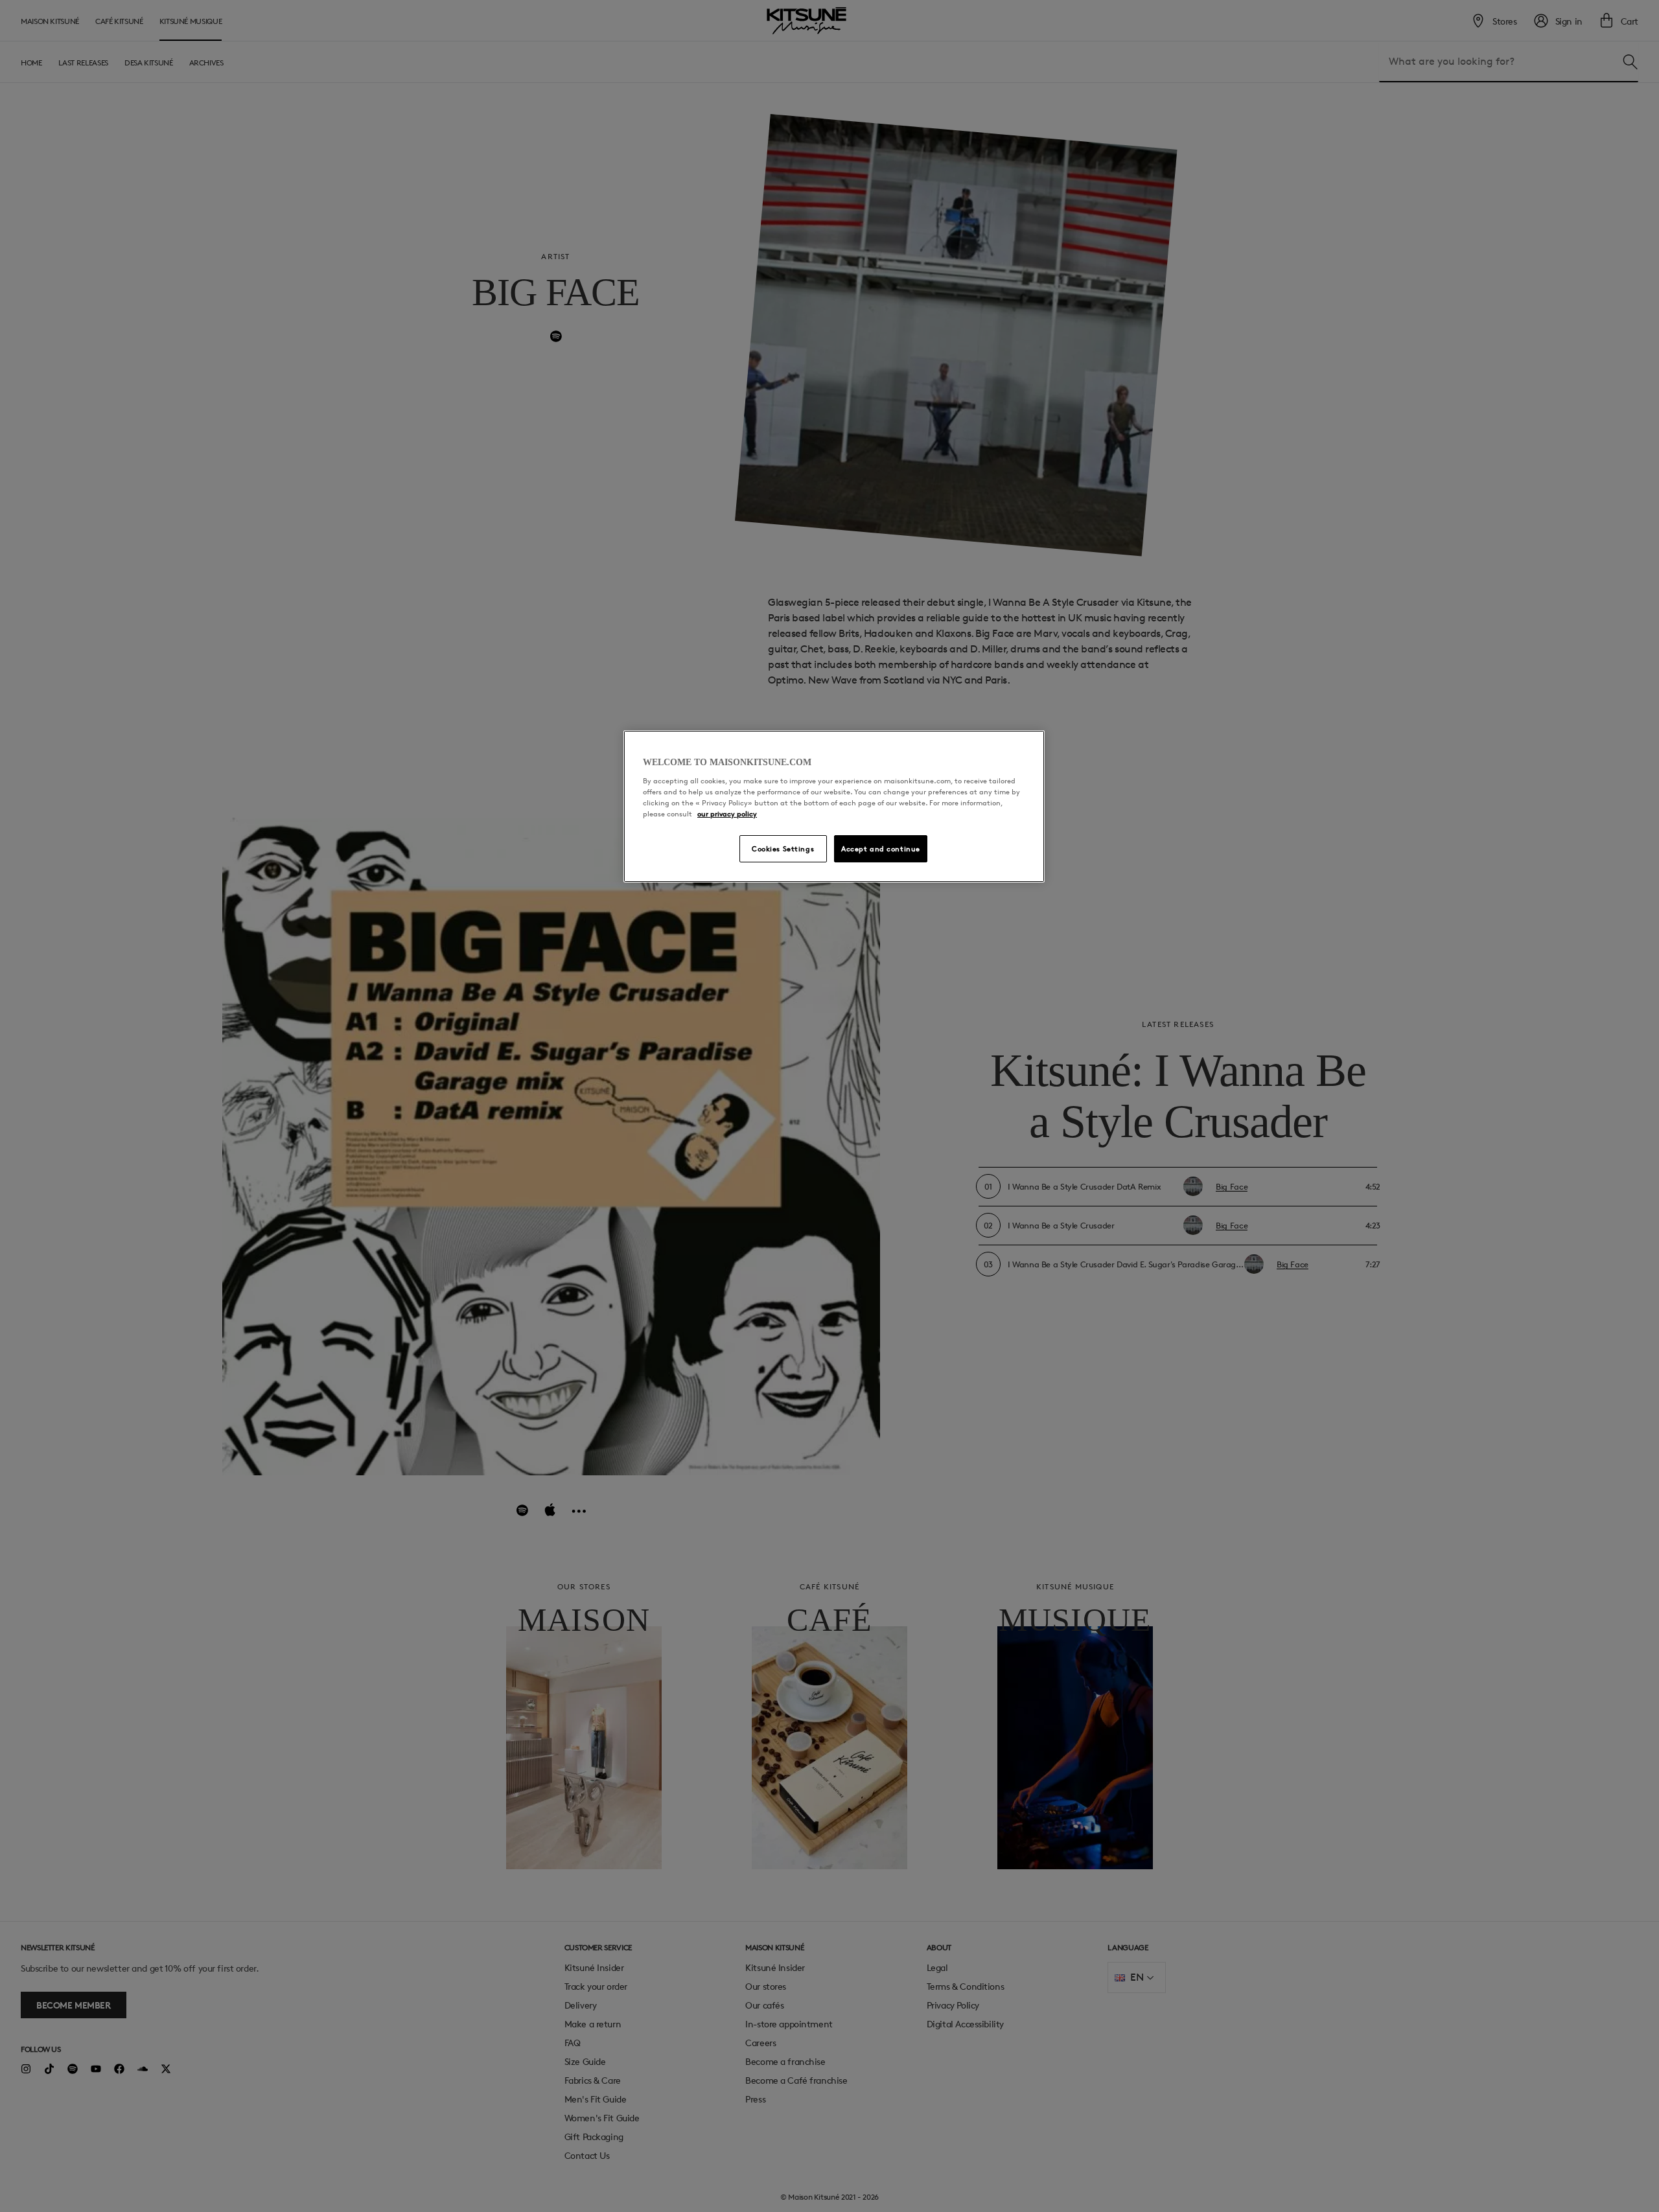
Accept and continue (881, 848)
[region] (834, 807)
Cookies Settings (783, 848)
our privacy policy (727, 813)
